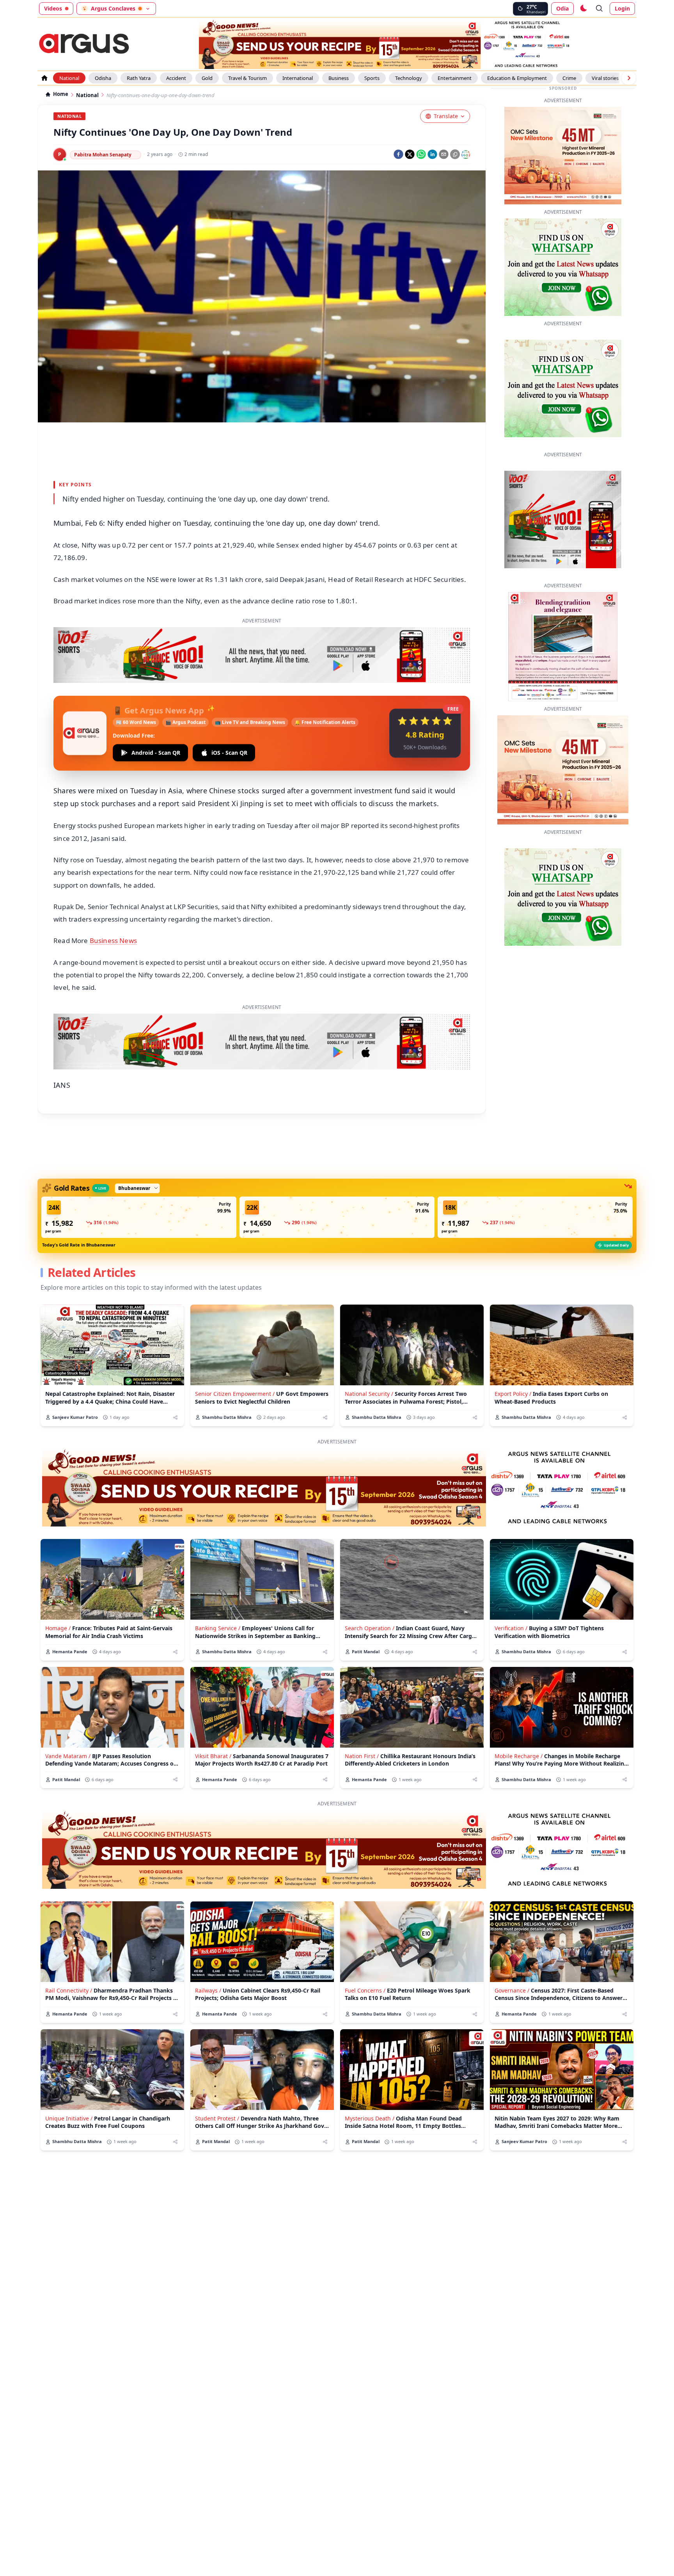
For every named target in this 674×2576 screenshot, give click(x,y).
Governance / (512, 1990)
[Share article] (175, 1417)
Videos (53, 8)
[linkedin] (432, 154)
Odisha (103, 78)
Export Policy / (513, 1394)
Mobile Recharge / (519, 1756)
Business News (113, 941)
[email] (444, 154)
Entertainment (455, 78)
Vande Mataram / (68, 1756)
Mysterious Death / (370, 2118)
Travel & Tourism (247, 78)
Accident (176, 78)
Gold (207, 78)
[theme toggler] (583, 9)
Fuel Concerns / (365, 1990)
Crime (569, 78)
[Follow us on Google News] (466, 154)
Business (339, 78)
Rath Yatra (139, 78)
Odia (562, 8)
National (69, 78)
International (298, 78)
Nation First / (362, 1756)
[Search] (600, 9)
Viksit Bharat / (213, 1756)
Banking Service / (218, 1628)
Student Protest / (217, 2118)
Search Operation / (370, 1628)
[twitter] (410, 154)
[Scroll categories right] (629, 78)
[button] (139, 1217)
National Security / (369, 1394)
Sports (372, 78)
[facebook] (398, 154)
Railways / (208, 1990)
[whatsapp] (421, 154)
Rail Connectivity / (69, 1990)
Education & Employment (517, 78)
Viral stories (605, 78)
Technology (409, 78)
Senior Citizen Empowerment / (235, 1394)
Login (622, 8)
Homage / (58, 1628)
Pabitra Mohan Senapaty (103, 155)
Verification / (511, 1628)
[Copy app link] (455, 154)
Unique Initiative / (69, 2118)
